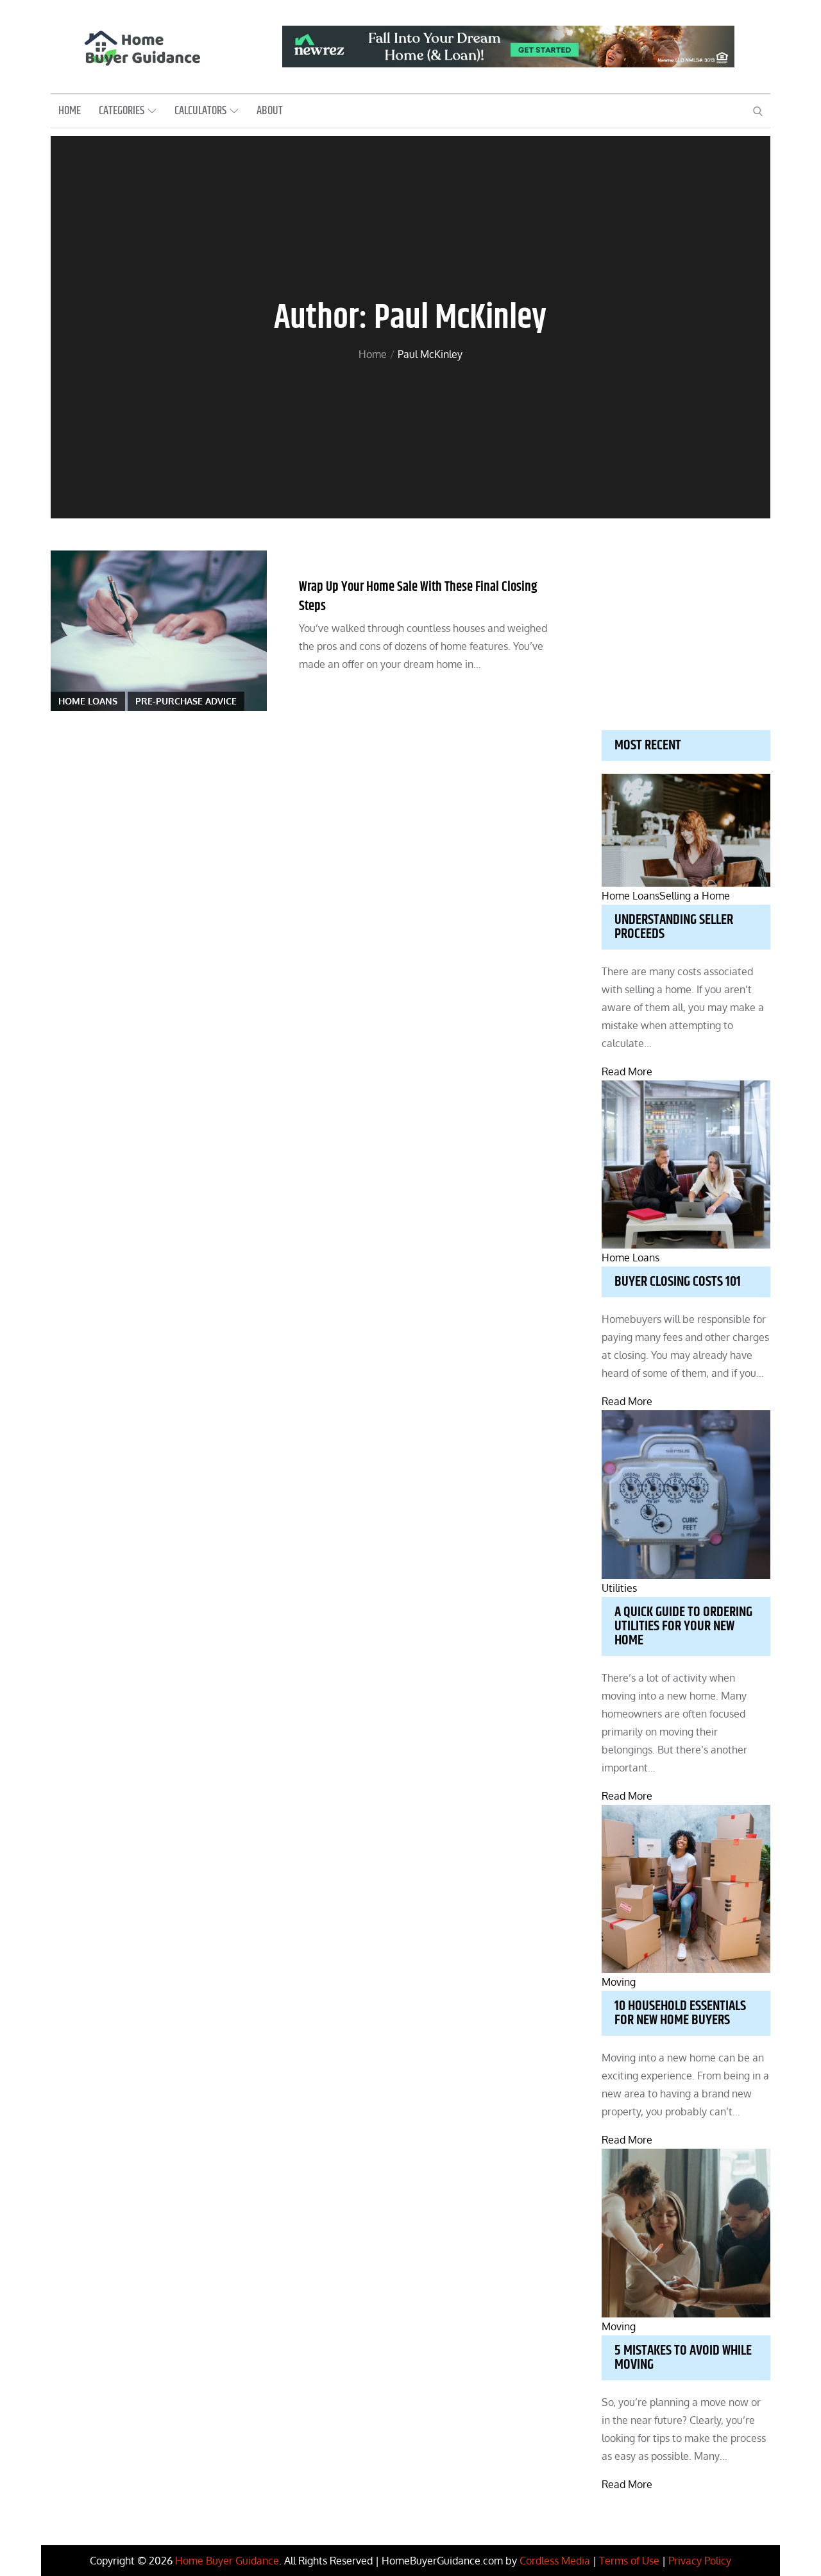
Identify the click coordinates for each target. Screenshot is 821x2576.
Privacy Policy (700, 2561)
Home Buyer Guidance (227, 2561)
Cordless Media (555, 2561)
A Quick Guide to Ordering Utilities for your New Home (683, 1626)
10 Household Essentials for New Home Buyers (680, 2013)
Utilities (619, 1588)
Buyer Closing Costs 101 (678, 1282)
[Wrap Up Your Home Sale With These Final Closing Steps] (159, 631)
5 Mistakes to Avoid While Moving (683, 2358)
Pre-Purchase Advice (186, 701)
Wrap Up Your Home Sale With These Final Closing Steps (418, 596)
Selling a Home (695, 896)
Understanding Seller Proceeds (674, 927)
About (270, 111)
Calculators (200, 111)
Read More (627, 1071)
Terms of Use (629, 2561)
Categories (122, 111)
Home (70, 111)
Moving (619, 1982)
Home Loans (88, 701)
